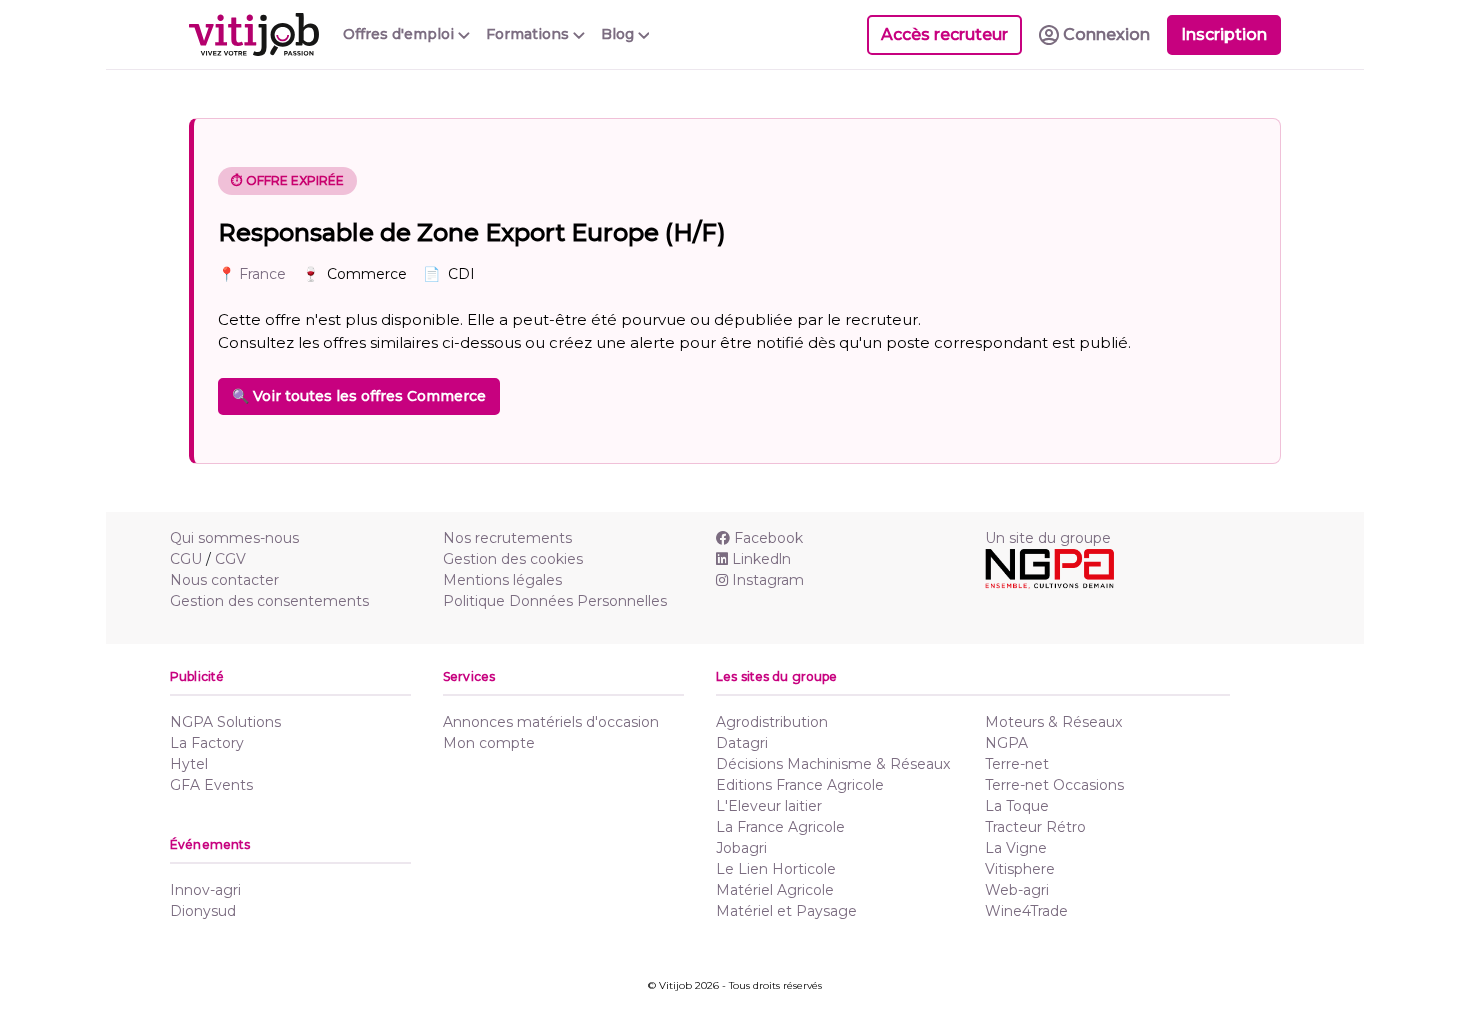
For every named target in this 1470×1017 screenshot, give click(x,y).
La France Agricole (780, 827)
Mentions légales (502, 580)
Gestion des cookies (513, 559)
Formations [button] (529, 34)
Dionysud (203, 911)
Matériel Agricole (775, 890)
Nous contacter (224, 580)
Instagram (768, 580)
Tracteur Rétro (1035, 827)
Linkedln (761, 559)
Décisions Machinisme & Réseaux (833, 764)
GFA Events (211, 785)
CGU (186, 559)
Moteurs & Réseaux (1053, 722)
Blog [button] (619, 34)
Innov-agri (205, 890)
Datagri (742, 743)
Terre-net (1017, 764)
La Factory (207, 743)
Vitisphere (1020, 869)
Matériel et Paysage (786, 911)
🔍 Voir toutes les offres (359, 396)
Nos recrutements (507, 538)
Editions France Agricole (800, 785)
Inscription (1224, 34)
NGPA (1006, 743)
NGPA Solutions (225, 722)
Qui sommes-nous (234, 538)
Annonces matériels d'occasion (551, 722)
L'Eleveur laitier (769, 806)
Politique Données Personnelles (555, 601)
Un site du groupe (1048, 538)
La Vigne (1016, 848)
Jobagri (741, 848)
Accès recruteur (944, 34)
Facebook (768, 538)
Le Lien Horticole (776, 869)
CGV (230, 559)
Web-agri (1017, 890)
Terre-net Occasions (1054, 785)
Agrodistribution (772, 722)
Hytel (189, 764)
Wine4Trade (1026, 911)
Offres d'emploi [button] (400, 34)
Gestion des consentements (269, 601)
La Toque (1017, 806)
